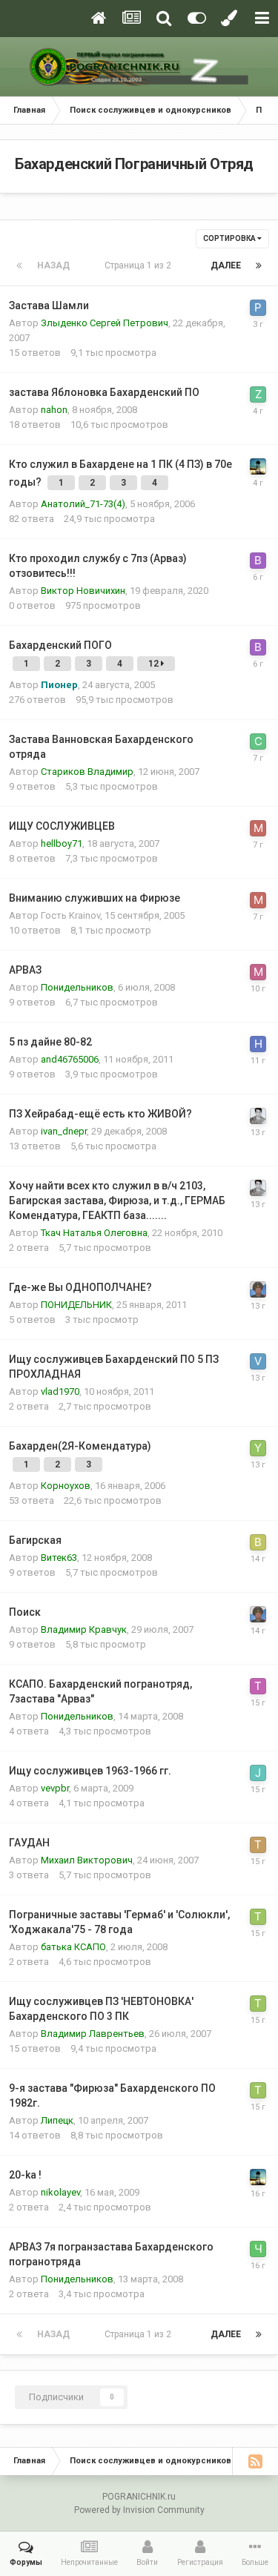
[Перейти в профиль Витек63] (258, 1542)
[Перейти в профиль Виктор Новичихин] (258, 561)
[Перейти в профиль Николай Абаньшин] (258, 1044)
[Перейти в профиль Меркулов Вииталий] (258, 828)
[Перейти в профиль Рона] (258, 308)
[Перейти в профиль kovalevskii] (258, 1116)
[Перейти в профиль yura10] (258, 1448)
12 (155, 664)
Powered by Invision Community (139, 2510)
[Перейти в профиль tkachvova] (258, 1686)
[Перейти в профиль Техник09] (258, 1289)
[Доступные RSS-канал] (255, 2461)
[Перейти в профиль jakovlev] (258, 1773)
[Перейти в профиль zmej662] (258, 394)
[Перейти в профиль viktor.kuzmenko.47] (258, 1361)
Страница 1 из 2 (140, 265)
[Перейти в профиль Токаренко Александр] (258, 1845)
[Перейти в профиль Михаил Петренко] (258, 972)
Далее (226, 265)
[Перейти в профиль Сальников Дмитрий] (258, 742)
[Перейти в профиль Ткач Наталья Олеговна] (258, 1917)
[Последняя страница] (259, 265)
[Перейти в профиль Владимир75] (258, 466)
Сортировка (230, 238)
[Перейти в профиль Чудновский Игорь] (258, 2249)
